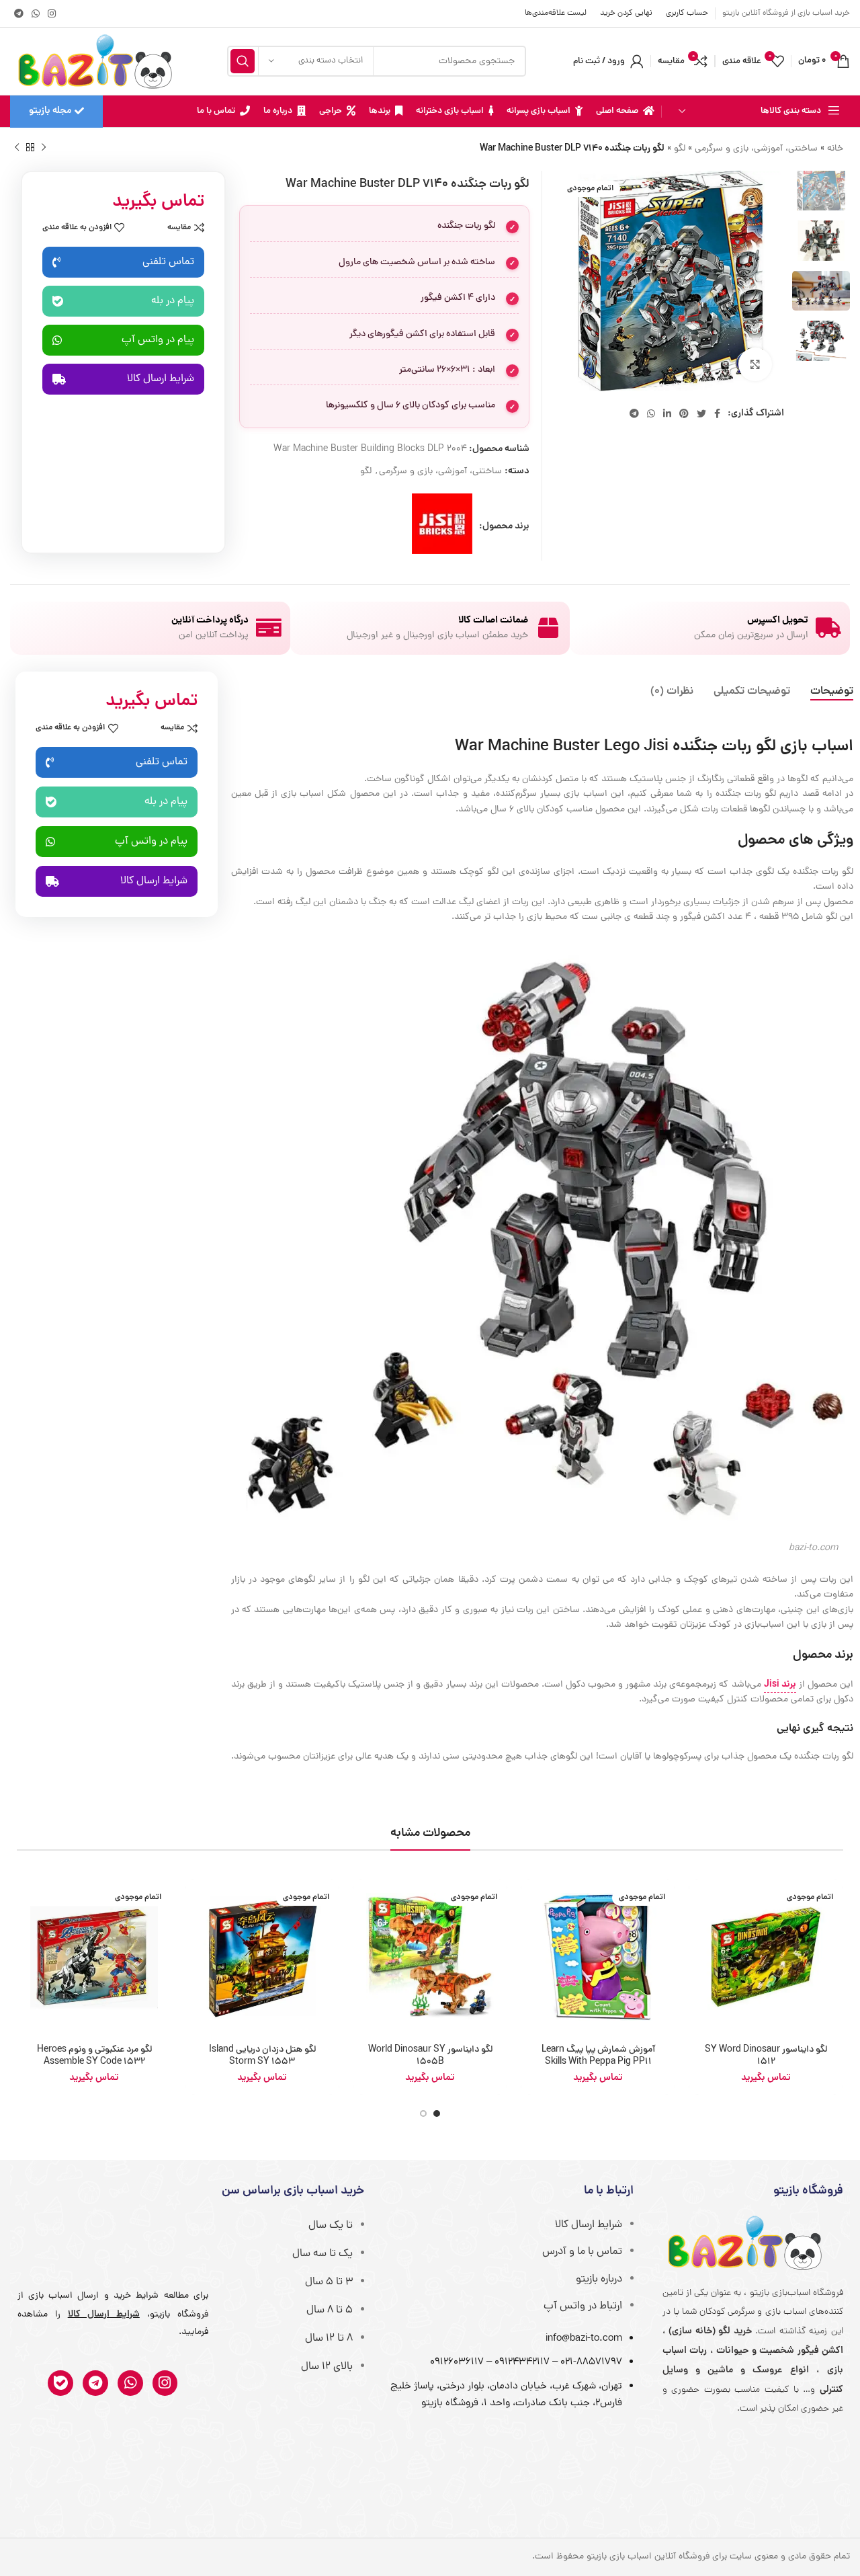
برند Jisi (780, 1685)
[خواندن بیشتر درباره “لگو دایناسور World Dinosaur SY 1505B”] (363, 1901)
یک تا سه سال (322, 2254)
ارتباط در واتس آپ (583, 2306)
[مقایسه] (699, 1962)
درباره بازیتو (599, 2280)
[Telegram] (95, 2383)
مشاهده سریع (699, 1932)
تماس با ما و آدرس (582, 2252)
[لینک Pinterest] (684, 413)
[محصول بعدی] (17, 148)
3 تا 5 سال (329, 2282)
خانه (835, 149)
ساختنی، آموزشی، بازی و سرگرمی (756, 149)
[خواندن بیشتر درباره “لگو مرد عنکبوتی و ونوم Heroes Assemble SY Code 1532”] (27, 1901)
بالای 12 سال (327, 2367)
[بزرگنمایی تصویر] (755, 364)
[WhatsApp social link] (36, 13)
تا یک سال (331, 2226)
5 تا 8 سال (330, 2310)
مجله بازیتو (50, 111)
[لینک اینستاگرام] (52, 13)
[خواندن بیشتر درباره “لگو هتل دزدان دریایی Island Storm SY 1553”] (195, 1901)
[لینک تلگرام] (19, 13)
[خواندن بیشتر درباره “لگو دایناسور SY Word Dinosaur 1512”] (699, 1901)
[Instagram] (165, 2383)
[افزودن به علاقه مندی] (699, 1992)
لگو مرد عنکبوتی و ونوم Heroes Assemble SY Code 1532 (94, 2056)
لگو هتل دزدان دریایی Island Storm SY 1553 (262, 2056)
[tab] (832, 692)
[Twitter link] (701, 413)
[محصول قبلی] (44, 148)
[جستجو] (243, 61)
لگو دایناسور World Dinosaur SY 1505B (430, 2056)
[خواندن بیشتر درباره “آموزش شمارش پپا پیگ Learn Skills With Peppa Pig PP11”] (531, 1901)
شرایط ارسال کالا (589, 2225)
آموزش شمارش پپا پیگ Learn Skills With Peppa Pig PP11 (598, 2056)
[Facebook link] (717, 413)
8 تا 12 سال (329, 2339)
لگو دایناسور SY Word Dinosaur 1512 (766, 2056)
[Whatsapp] (130, 2383)
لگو (680, 149)
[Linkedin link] (667, 413)
